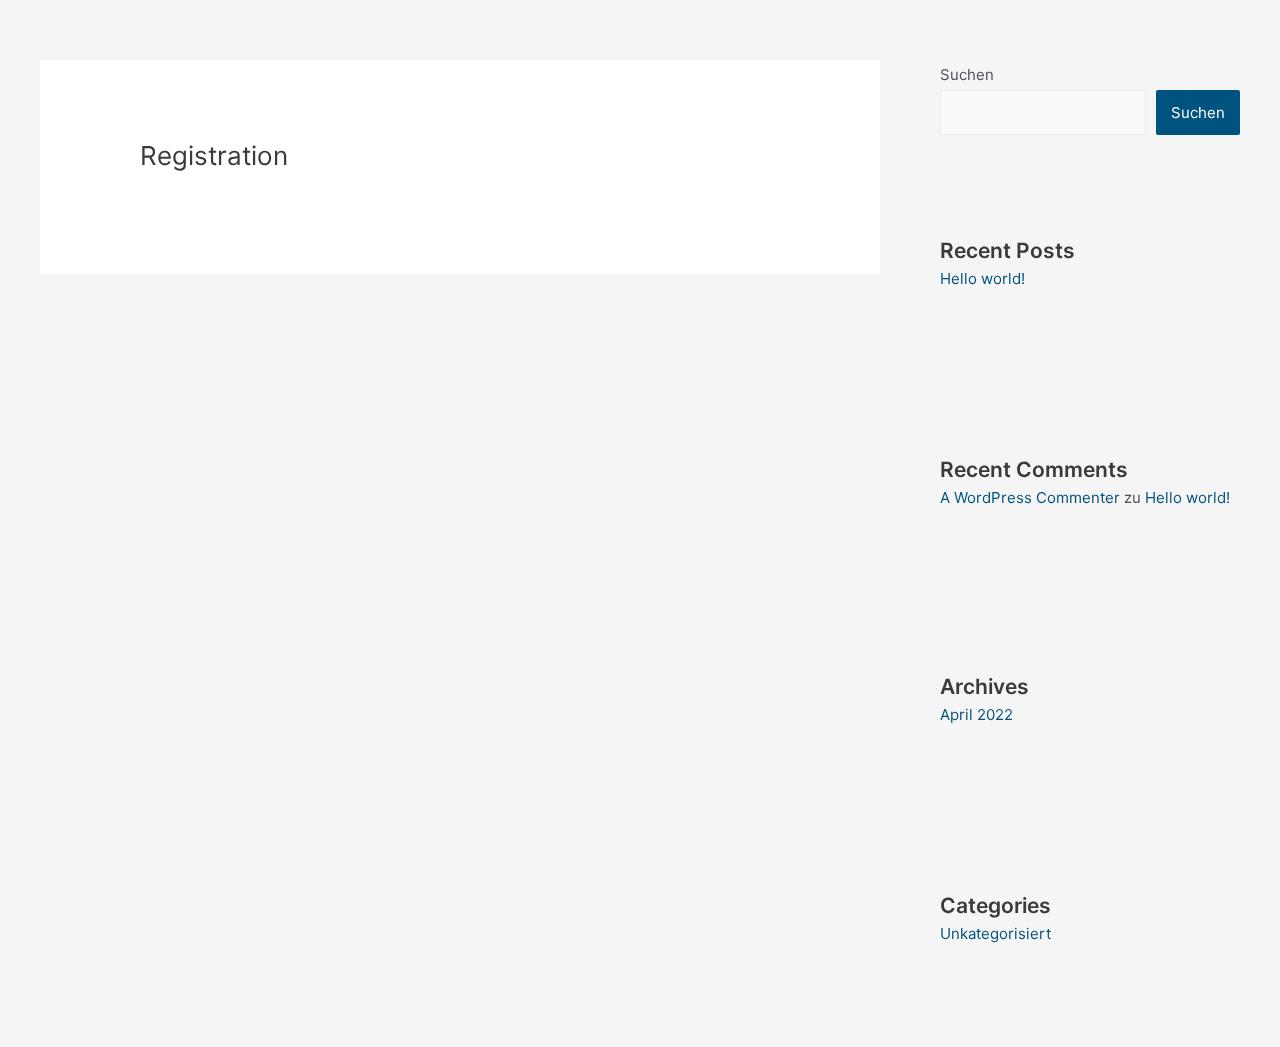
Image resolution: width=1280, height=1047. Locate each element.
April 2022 (976, 714)
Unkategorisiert (995, 933)
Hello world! (982, 278)
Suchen (967, 74)
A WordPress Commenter (1030, 497)
